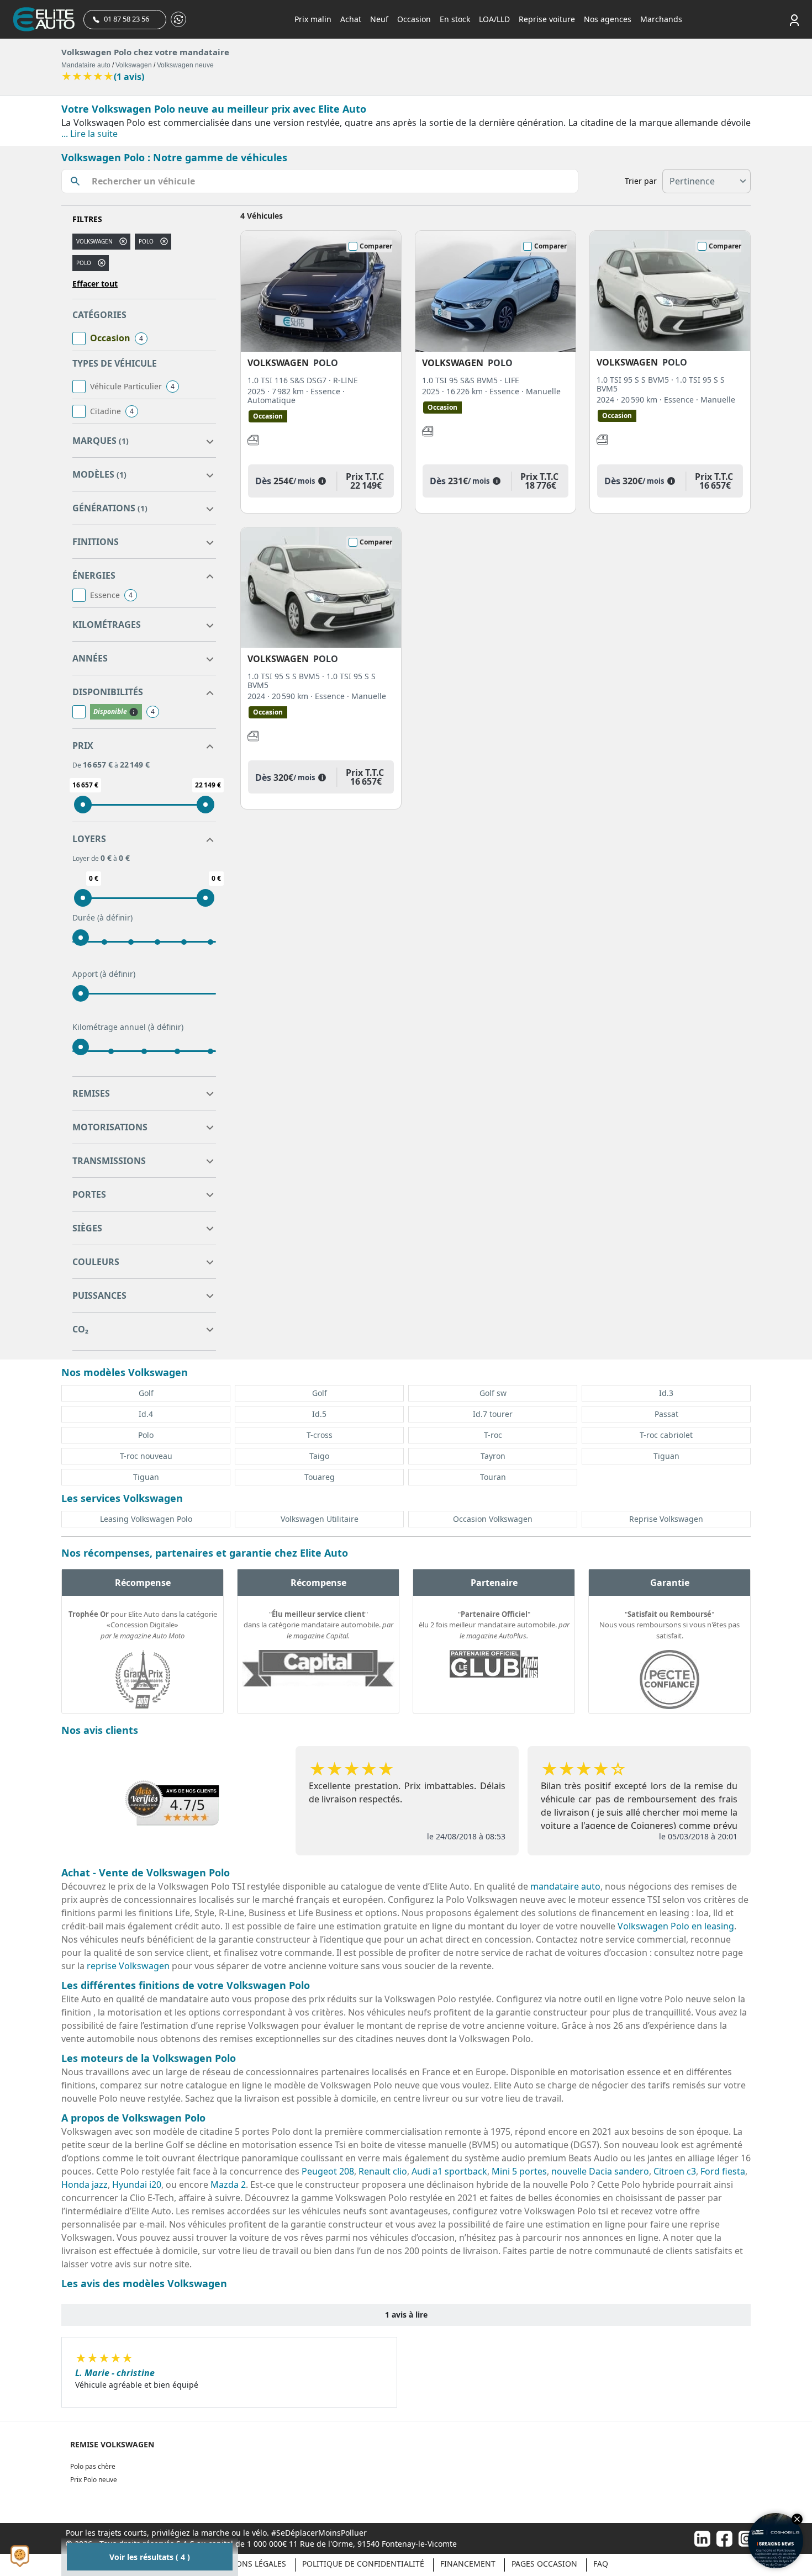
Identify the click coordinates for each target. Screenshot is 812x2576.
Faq (601, 2564)
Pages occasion (544, 2564)
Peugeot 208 (328, 2171)
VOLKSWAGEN (94, 241)
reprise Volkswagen (128, 1966)
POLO (84, 263)
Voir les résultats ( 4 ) (150, 2557)
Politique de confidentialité (363, 2564)
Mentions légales (249, 2564)
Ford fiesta (723, 2171)
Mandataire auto (86, 65)
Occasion (414, 19)
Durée (102, 917)
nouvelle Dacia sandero (600, 2171)
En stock (455, 19)
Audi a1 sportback (449, 2171)
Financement (468, 2564)
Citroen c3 (675, 2171)
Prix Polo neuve (94, 2480)
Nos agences (608, 19)
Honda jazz (85, 2184)
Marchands (661, 19)
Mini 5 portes (519, 2171)
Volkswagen (134, 65)
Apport (104, 974)
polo (146, 241)
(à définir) (115, 917)
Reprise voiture (547, 19)
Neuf (379, 19)
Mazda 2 (228, 2184)
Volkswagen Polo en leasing (676, 1926)
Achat (351, 19)
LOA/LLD (494, 19)
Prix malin (313, 19)
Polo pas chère (93, 2466)
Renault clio (383, 2171)
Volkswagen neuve (185, 65)
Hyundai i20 (137, 2184)
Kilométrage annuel (128, 1027)
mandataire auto (565, 1886)
